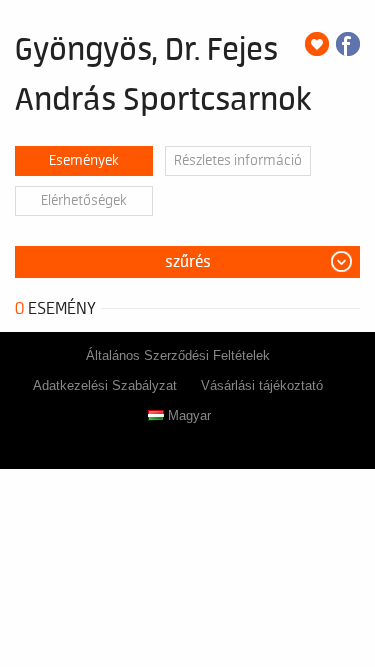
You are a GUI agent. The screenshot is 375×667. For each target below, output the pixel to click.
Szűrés (188, 262)
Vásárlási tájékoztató (262, 385)
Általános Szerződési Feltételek (178, 355)
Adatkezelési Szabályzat (105, 385)
